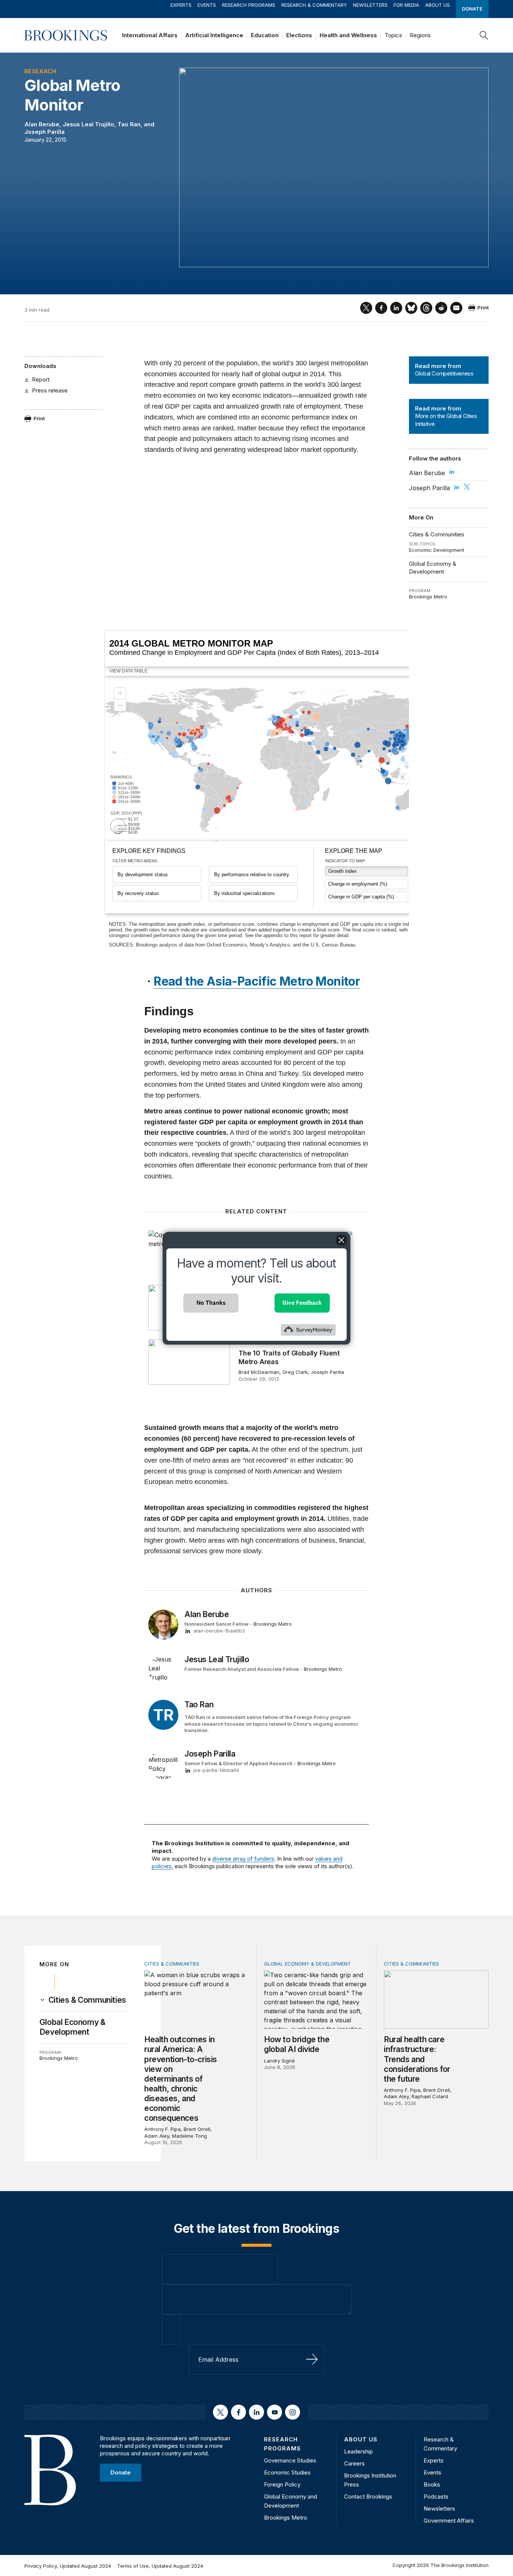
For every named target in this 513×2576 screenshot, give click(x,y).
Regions (420, 35)
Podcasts (436, 2496)
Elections (299, 35)
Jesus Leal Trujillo (88, 124)
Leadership (358, 2451)
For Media (406, 5)
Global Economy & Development (433, 567)
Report (41, 379)
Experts (181, 5)
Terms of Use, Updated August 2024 (160, 2566)
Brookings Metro (428, 597)
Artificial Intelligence (214, 35)
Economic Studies (287, 2472)
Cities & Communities (437, 534)
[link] (87, 2000)
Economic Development (437, 550)
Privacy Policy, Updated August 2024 (68, 2566)
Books (432, 2484)
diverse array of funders (243, 1859)
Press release (50, 390)
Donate (472, 9)
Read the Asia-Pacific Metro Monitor (257, 981)
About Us (438, 5)
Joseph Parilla (45, 132)
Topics (393, 35)
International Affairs (150, 35)
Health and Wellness (348, 35)
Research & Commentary (314, 5)
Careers (354, 2463)
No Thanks (211, 1303)
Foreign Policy (282, 2484)
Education (265, 35)
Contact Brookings (368, 2496)
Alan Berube (42, 124)
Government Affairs (449, 2521)
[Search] (484, 35)
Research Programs (249, 5)
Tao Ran (129, 124)
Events (207, 5)
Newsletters (370, 5)
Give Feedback (302, 1303)
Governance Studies (290, 2460)
